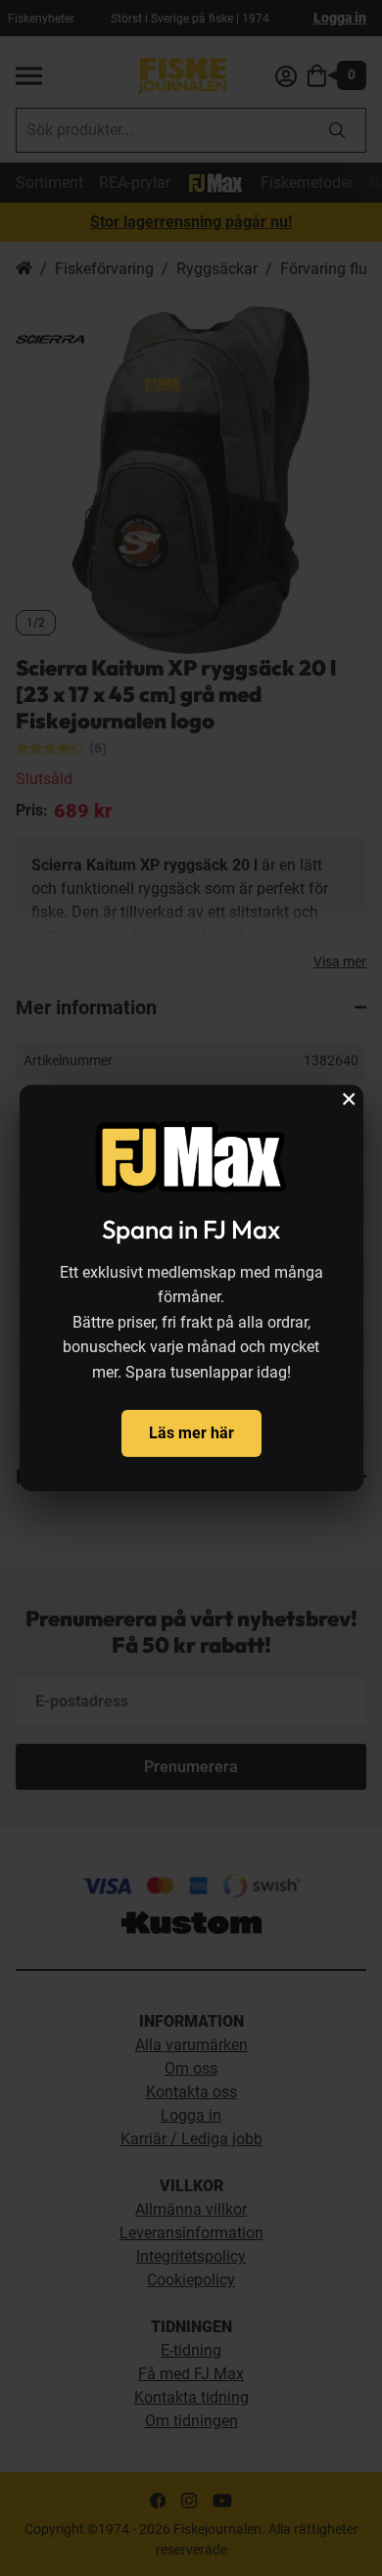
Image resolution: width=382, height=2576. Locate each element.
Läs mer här (191, 1433)
